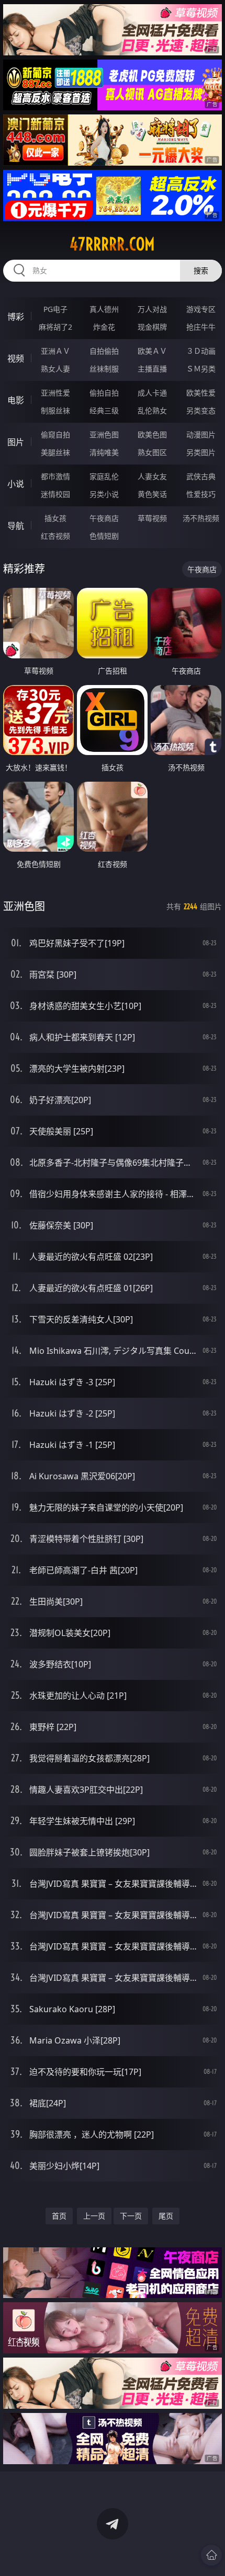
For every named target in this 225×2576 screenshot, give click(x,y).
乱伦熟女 (152, 410)
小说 (16, 484)
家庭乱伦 (104, 476)
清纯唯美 (104, 452)
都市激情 (55, 476)
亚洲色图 (104, 434)
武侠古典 (201, 476)
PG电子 (55, 309)
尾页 (166, 2216)
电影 (16, 400)
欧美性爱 (201, 393)
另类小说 (104, 494)
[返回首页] (211, 2555)
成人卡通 (152, 393)
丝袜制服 (104, 369)
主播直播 (152, 369)
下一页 (131, 2216)
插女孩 (55, 518)
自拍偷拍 (104, 351)
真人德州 (104, 309)
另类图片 (201, 452)
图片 (16, 442)
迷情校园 (55, 494)
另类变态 (201, 410)
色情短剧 (104, 536)
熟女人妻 (55, 369)
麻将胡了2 (55, 327)
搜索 (201, 270)
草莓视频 (152, 518)
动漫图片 (201, 434)
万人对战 (152, 309)
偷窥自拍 (55, 434)
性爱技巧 (201, 494)
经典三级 (104, 410)
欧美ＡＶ (152, 351)
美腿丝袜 (55, 452)
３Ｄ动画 (201, 351)
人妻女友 (152, 476)
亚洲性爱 (55, 393)
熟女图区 (152, 452)
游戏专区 (201, 309)
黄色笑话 (152, 494)
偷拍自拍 (104, 393)
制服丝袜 (55, 410)
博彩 (16, 317)
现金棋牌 (152, 327)
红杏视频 (55, 536)
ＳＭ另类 (201, 369)
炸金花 (104, 327)
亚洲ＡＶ (55, 351)
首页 (59, 2216)
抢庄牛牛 (201, 327)
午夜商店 (104, 518)
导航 (16, 526)
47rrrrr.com (112, 244)
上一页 (94, 2216)
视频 (16, 358)
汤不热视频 (201, 518)
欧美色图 (152, 434)
